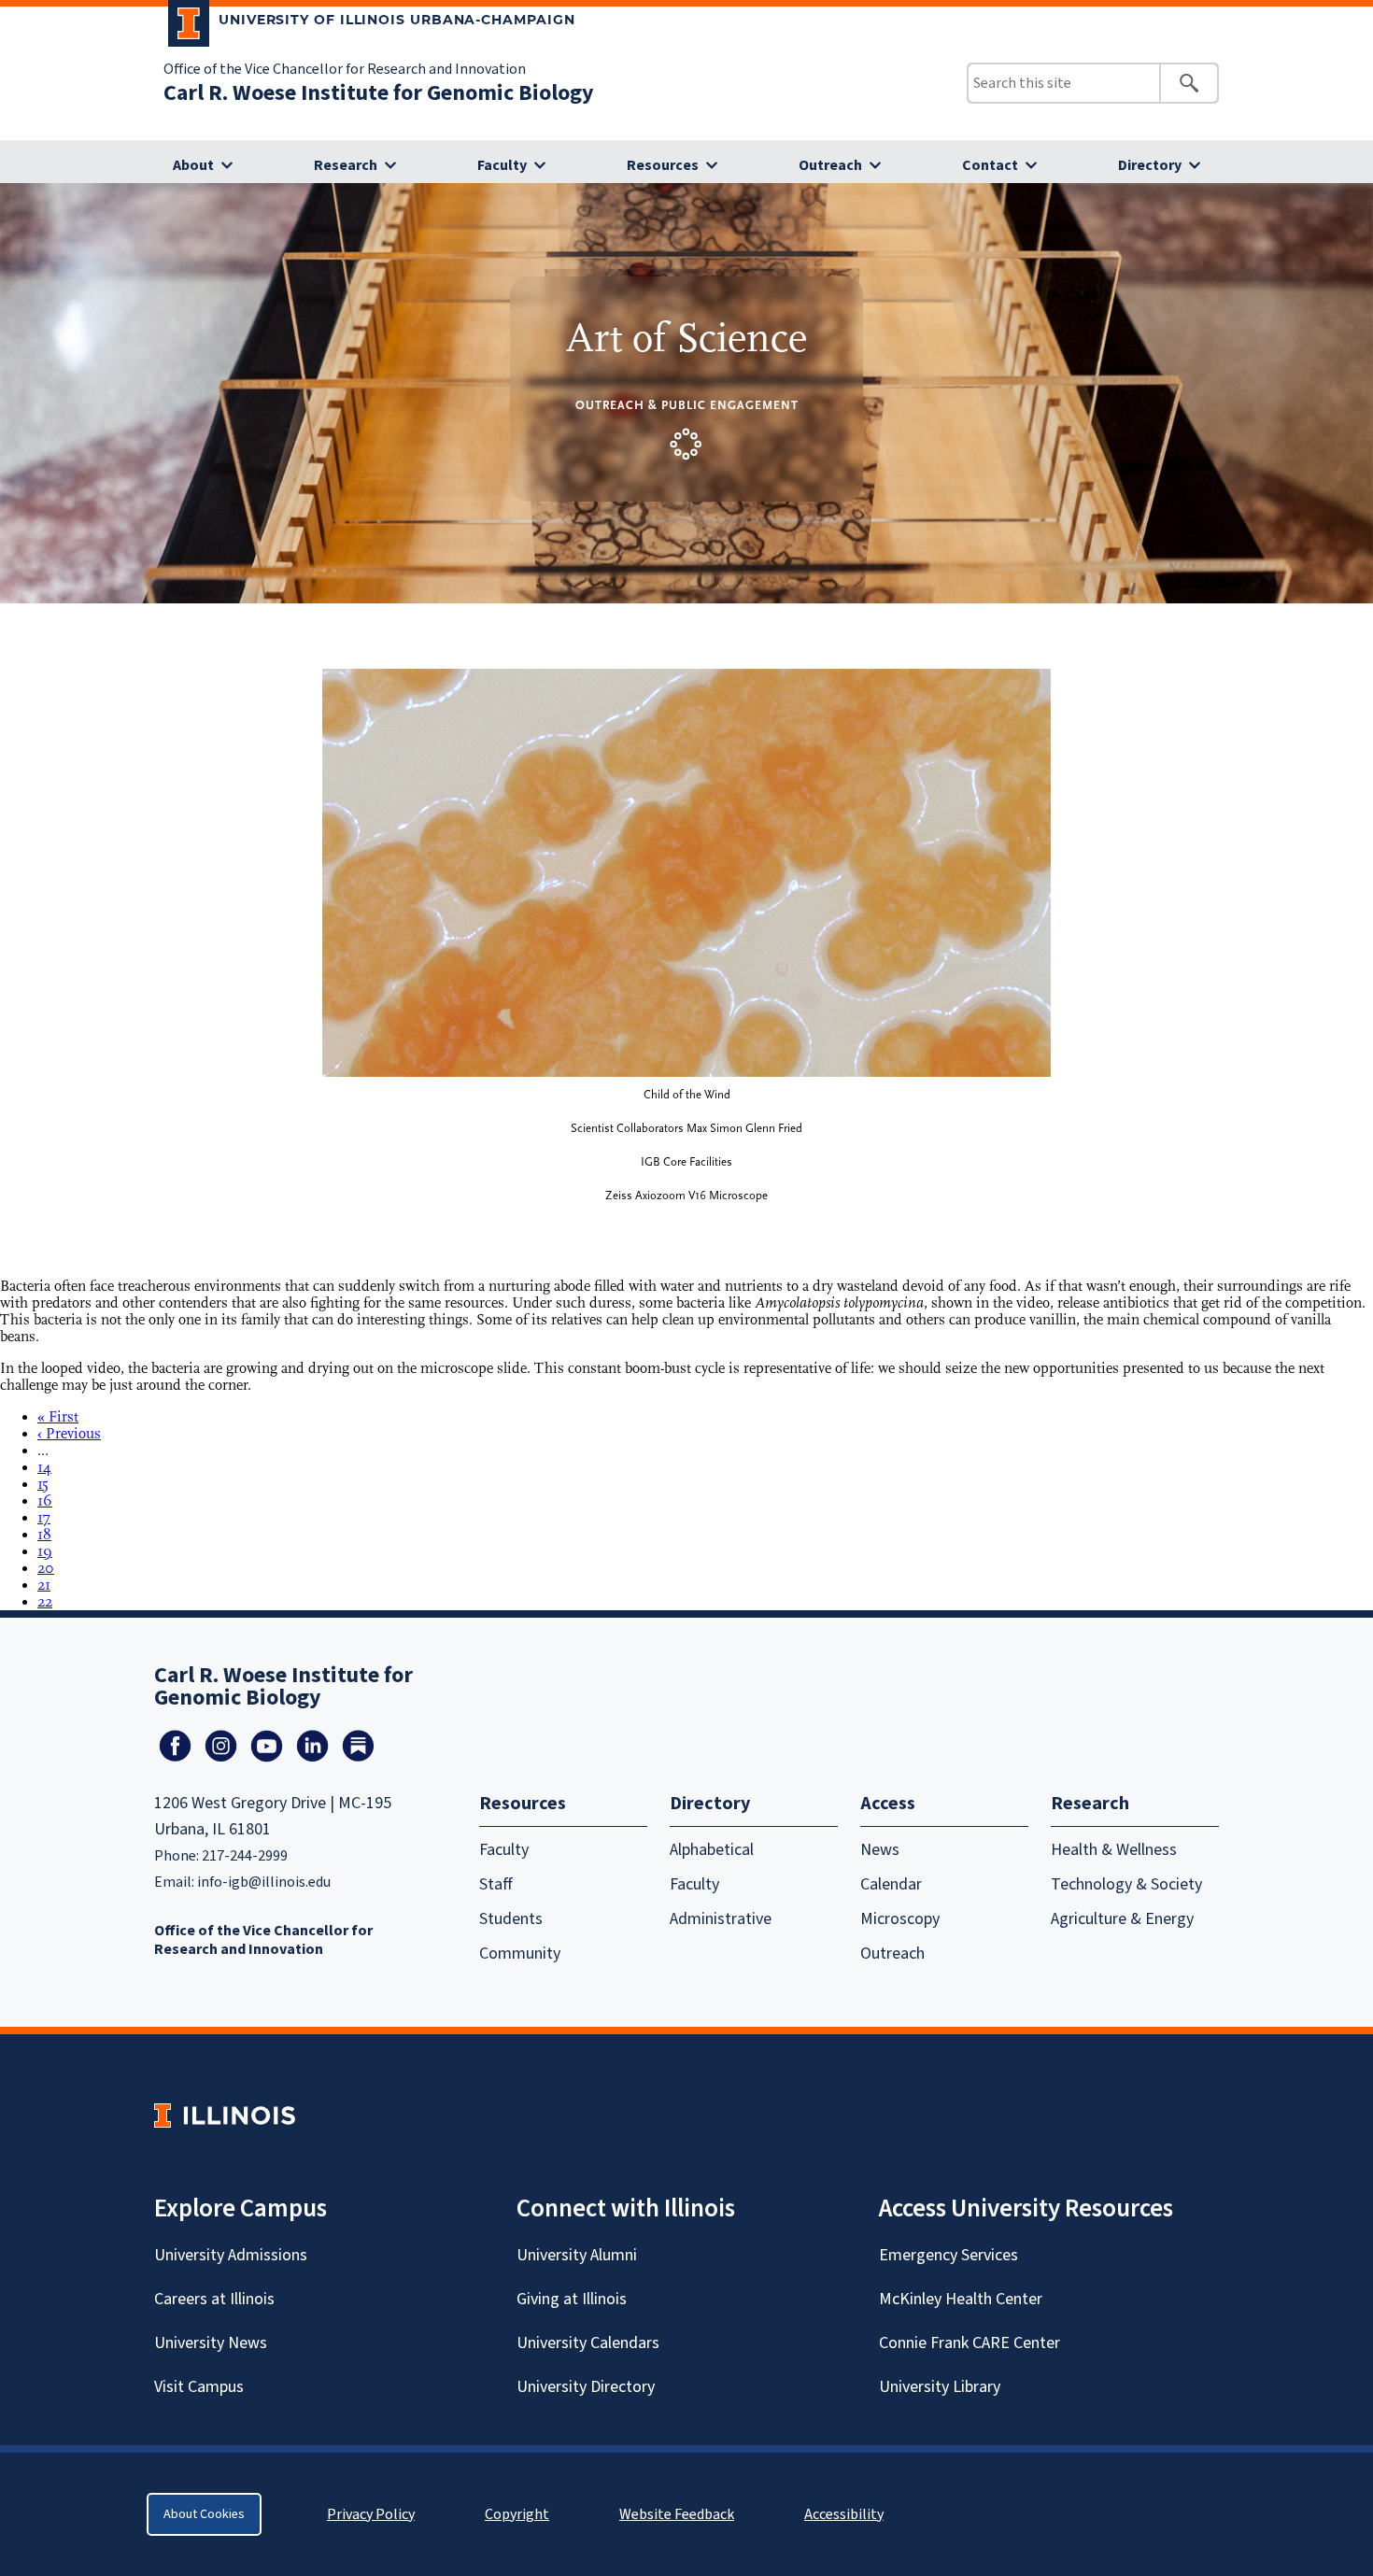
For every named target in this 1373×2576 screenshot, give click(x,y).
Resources (663, 165)
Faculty (502, 165)
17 (44, 1518)
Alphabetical (712, 1850)
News (880, 1850)
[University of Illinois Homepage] (225, 2115)
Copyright (517, 2514)
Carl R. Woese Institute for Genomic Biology (379, 93)
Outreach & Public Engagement (687, 405)
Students (511, 1919)
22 (45, 1602)
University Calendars (588, 2343)
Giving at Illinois (572, 2299)
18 (44, 1535)
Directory (1150, 165)
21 (44, 1585)
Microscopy (900, 1919)
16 (45, 1501)
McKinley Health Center (961, 2299)
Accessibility (844, 2514)
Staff (496, 1884)
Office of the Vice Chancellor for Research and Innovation (345, 69)
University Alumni (577, 2255)
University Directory (586, 2387)
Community (520, 1953)
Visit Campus (199, 2387)
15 (43, 1484)
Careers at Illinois (214, 2299)
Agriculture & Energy (1122, 1919)
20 (46, 1568)
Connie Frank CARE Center (970, 2343)
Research (346, 165)
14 (44, 1467)
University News (211, 2343)
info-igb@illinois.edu (264, 1882)
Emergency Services (948, 2255)
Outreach (830, 165)
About (193, 165)
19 (45, 1551)
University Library (940, 2387)
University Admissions (231, 2255)
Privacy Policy (371, 2514)
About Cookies (204, 2514)
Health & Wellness (1114, 1850)
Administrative (721, 1919)
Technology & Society (1126, 1884)
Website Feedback (679, 2514)
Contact (990, 165)
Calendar (891, 1884)
